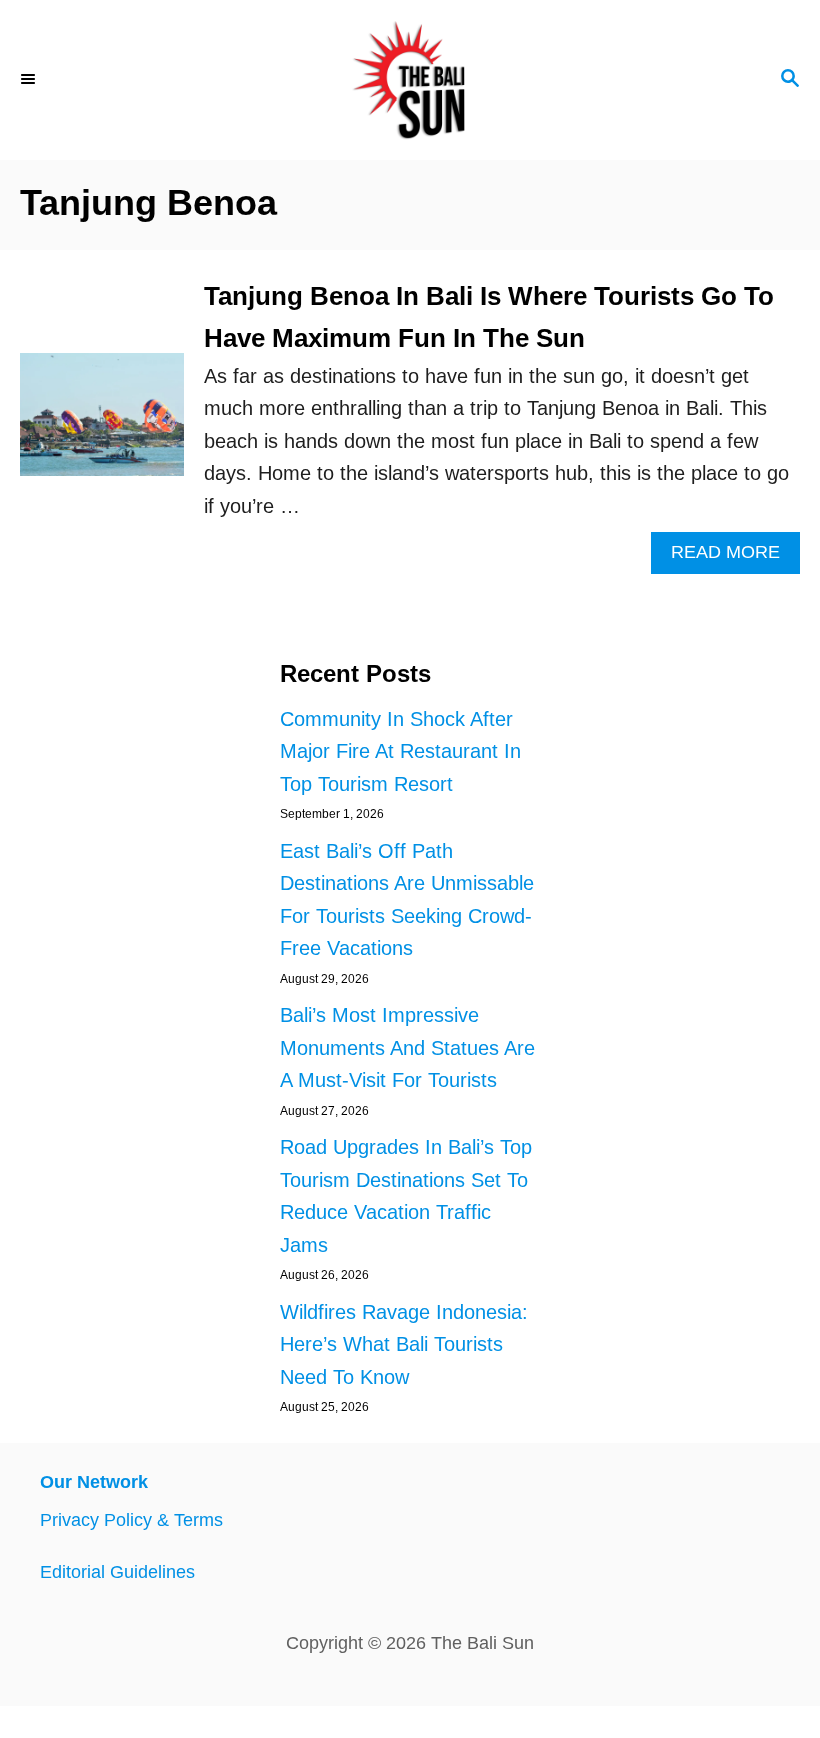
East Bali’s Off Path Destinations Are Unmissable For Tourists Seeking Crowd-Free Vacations (407, 900)
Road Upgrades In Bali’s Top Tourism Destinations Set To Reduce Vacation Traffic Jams (406, 1196)
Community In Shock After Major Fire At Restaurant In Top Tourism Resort (400, 751)
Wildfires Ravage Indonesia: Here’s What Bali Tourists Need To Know (404, 1344)
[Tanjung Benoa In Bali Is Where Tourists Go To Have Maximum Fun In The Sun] (102, 424)
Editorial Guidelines (117, 1572)
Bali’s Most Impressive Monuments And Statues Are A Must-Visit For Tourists (407, 1047)
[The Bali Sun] (410, 80)
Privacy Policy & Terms (131, 1520)
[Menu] (30, 80)
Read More (735, 557)
